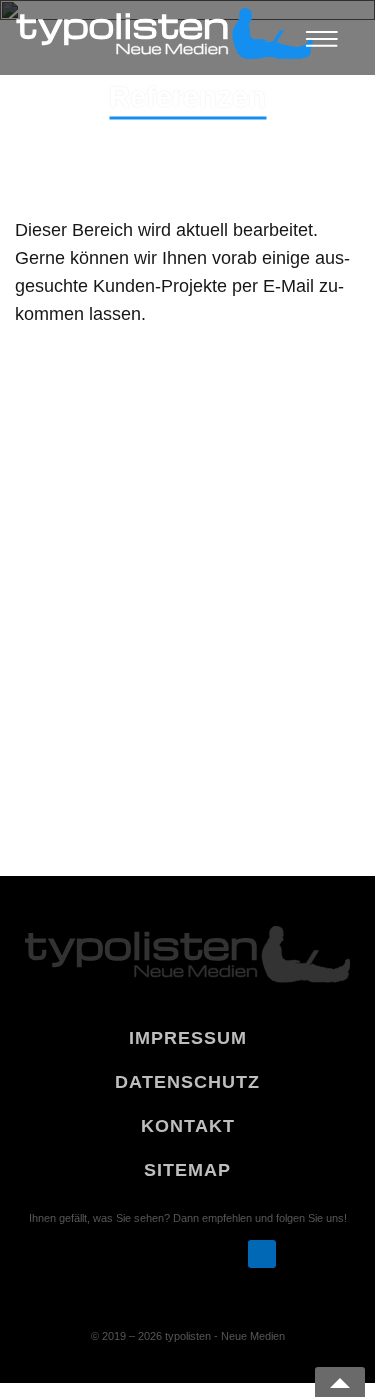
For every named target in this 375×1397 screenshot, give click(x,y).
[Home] (165, 38)
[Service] (261, 1253)
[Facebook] (223, 1253)
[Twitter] (186, 1253)
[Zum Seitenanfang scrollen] (340, 1382)
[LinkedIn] (110, 1253)
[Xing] (148, 1253)
